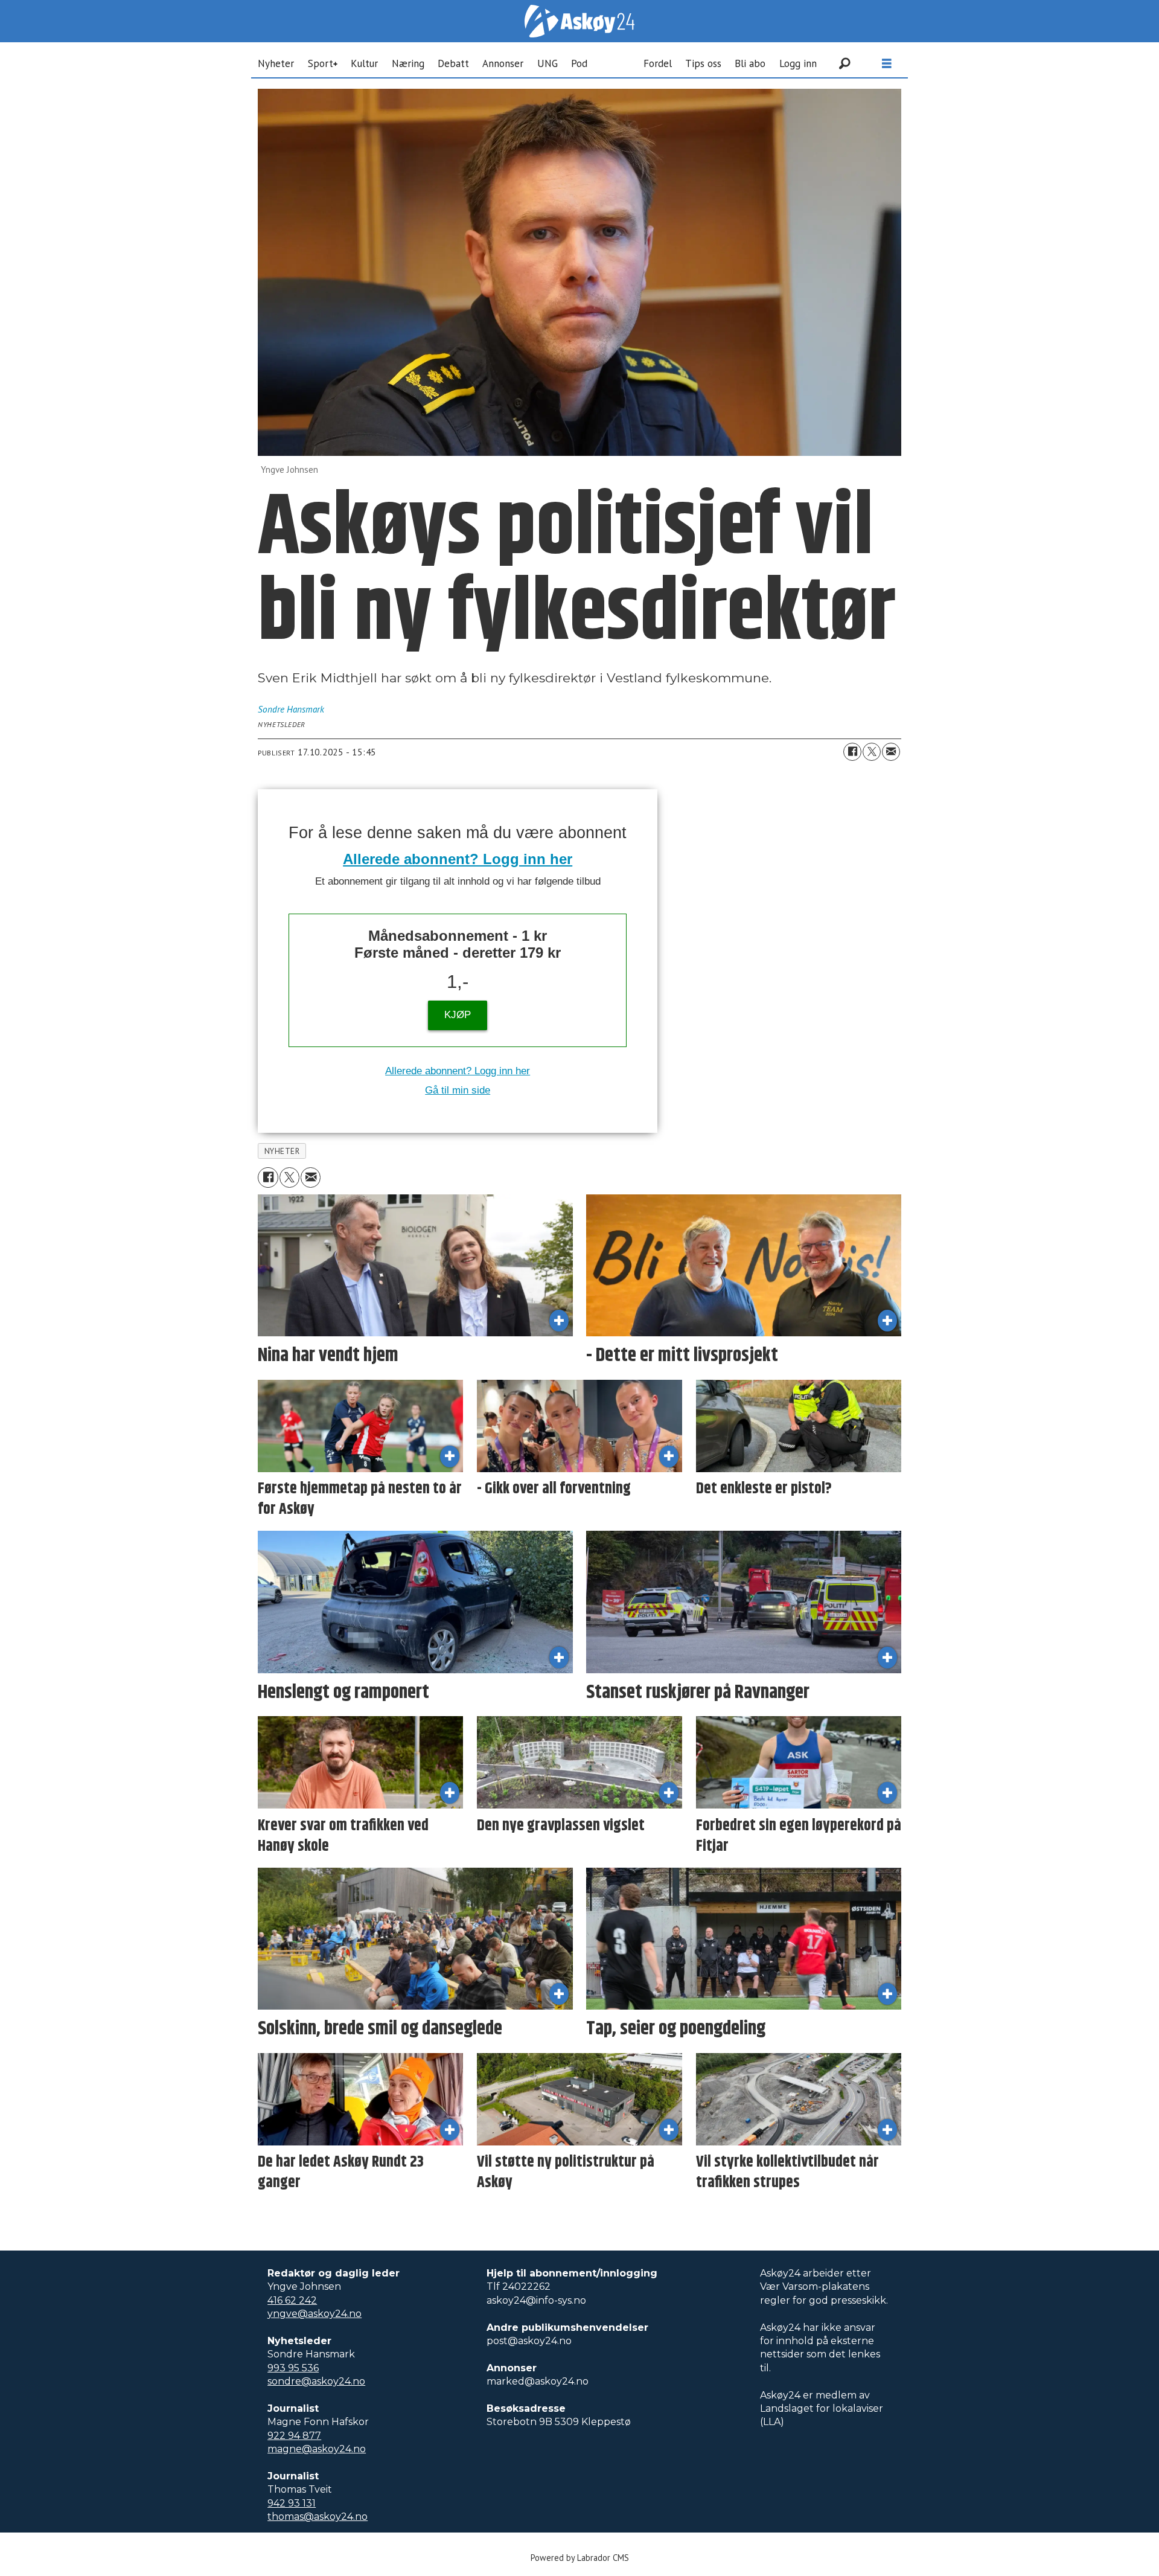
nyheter (282, 1151)
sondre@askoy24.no (316, 2381)
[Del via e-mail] (891, 752)
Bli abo (750, 63)
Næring (408, 63)
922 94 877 (294, 2436)
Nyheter (276, 63)
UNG (548, 63)
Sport (321, 63)
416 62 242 (292, 2300)
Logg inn (798, 63)
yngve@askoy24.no (314, 2314)
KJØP (458, 1015)
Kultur (364, 63)
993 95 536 (293, 2368)
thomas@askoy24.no (318, 2517)
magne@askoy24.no (317, 2449)
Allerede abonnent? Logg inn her (458, 859)
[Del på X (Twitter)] (872, 752)
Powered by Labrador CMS (580, 2558)
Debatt (453, 63)
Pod (579, 63)
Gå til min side (458, 1090)
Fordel (658, 63)
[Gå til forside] (579, 21)
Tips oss (703, 63)
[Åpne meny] (887, 64)
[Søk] (845, 63)
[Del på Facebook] (852, 752)
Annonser (503, 63)
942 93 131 (292, 2503)
